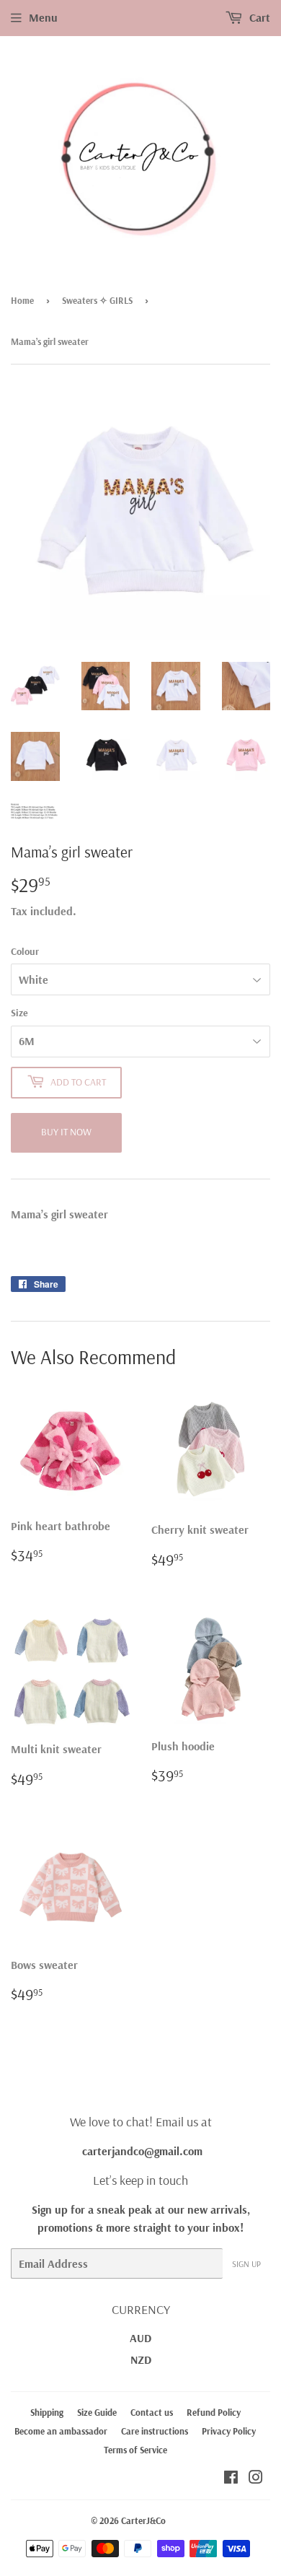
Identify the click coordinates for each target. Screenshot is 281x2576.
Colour (25, 951)
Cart (258, 17)
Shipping (47, 2412)
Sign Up (246, 2264)
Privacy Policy (229, 2431)
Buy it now (66, 1132)
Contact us (152, 2412)
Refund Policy (214, 2412)
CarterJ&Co (143, 2520)
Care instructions (155, 2431)
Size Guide (97, 2412)
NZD (141, 2359)
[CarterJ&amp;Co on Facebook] (231, 2479)
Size (19, 1013)
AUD (140, 2338)
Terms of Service (135, 2450)
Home (22, 300)
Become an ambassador (61, 2431)
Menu (43, 17)
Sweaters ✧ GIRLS (97, 300)
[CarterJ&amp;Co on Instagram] (256, 2479)
